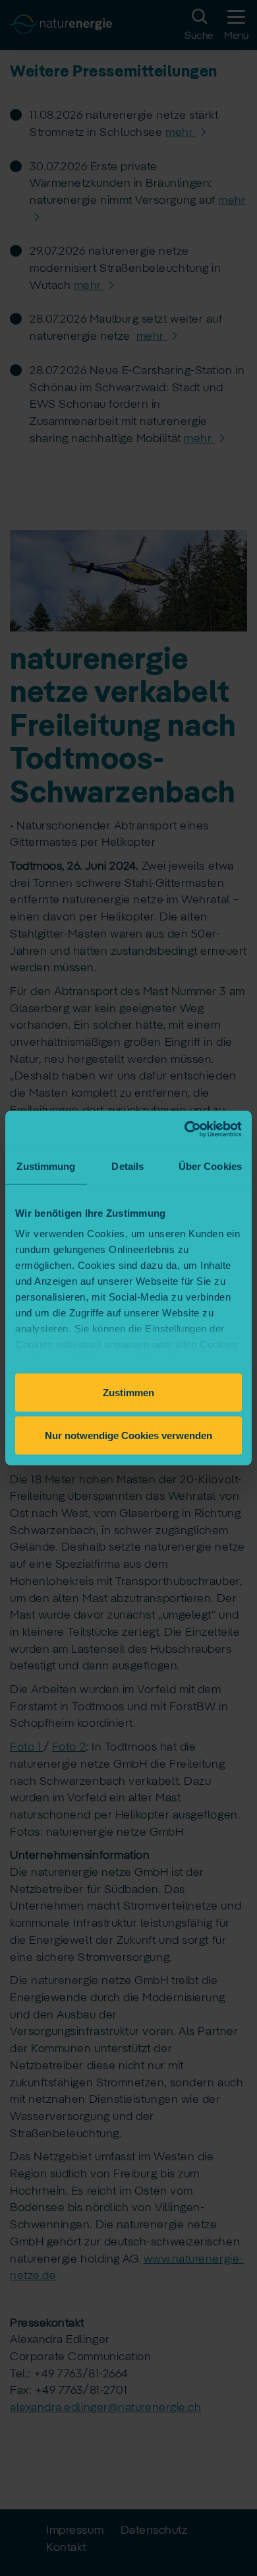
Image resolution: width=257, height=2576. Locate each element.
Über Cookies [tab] (210, 1166)
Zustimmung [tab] (46, 1166)
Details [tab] (128, 1166)
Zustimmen (128, 1392)
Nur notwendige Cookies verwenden (128, 1435)
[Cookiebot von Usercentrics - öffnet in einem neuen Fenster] (185, 1130)
